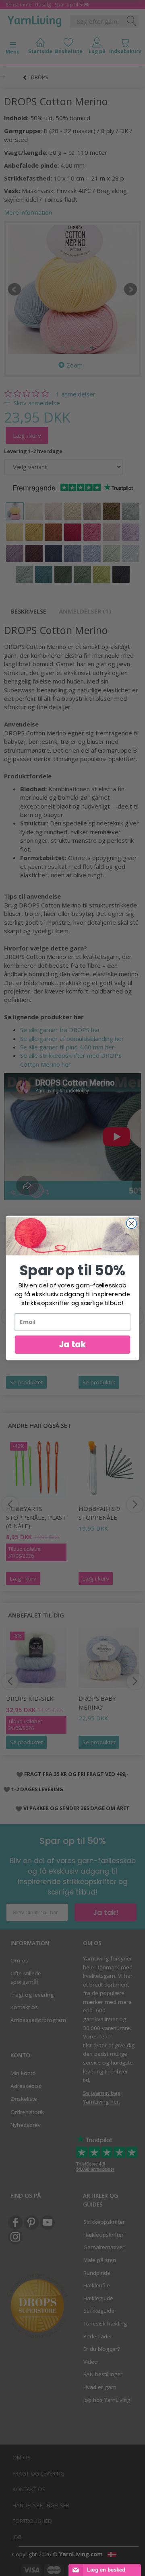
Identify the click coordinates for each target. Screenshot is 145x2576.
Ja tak (72, 1344)
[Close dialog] (132, 1223)
